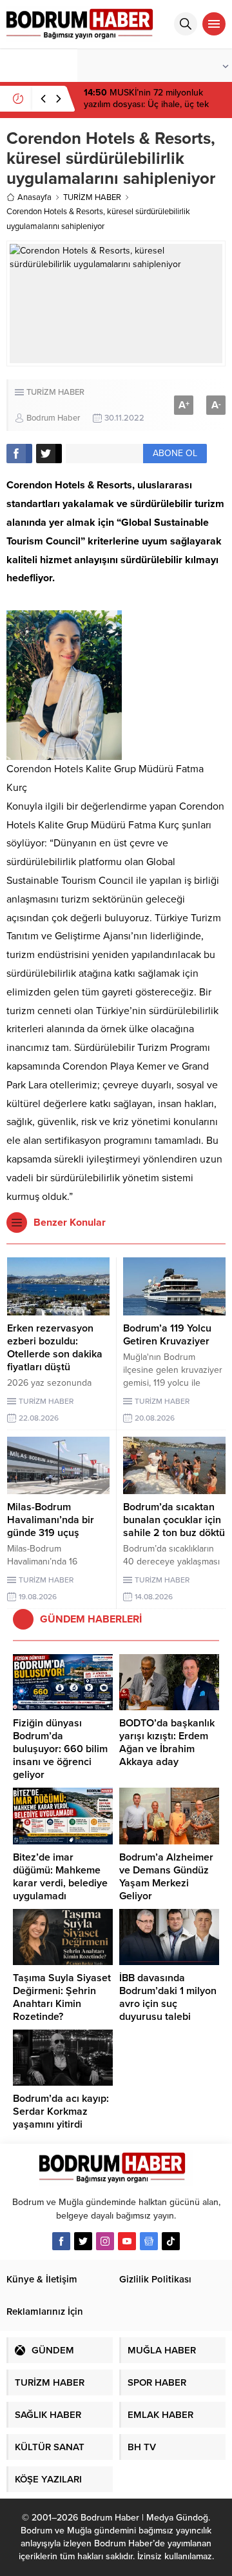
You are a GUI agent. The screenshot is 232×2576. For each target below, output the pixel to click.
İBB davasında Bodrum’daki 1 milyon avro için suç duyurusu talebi (168, 1997)
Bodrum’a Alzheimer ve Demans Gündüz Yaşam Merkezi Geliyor (166, 1877)
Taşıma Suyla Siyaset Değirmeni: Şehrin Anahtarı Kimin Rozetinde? (62, 1997)
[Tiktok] (171, 2241)
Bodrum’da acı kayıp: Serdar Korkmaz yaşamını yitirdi (61, 2112)
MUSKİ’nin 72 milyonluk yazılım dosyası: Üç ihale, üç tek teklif (146, 104)
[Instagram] (105, 2241)
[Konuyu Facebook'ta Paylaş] (19, 454)
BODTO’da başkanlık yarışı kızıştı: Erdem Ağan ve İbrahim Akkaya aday (167, 1742)
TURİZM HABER (92, 197)
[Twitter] (83, 2241)
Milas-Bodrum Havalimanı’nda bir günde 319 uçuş (51, 1520)
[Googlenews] (149, 2241)
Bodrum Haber (53, 418)
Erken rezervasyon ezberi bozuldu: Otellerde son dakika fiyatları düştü (55, 1348)
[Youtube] (127, 2241)
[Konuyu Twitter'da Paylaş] (49, 454)
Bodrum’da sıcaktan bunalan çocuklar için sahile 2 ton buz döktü (174, 1520)
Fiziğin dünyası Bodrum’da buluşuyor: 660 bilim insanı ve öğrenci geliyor (60, 1749)
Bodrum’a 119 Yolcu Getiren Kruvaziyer (167, 1335)
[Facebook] (61, 2241)
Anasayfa (34, 197)
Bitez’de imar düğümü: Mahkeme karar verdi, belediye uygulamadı (60, 1877)
